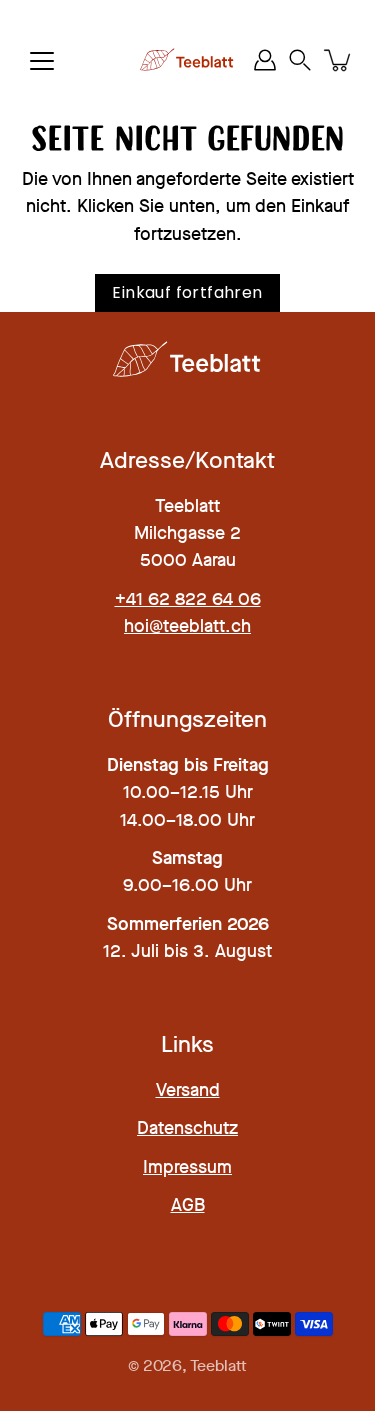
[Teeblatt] (187, 60)
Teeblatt (218, 1366)
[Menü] (42, 61)
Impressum (187, 1167)
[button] (300, 60)
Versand (188, 1090)
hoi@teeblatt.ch (187, 626)
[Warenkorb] (339, 60)
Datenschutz (187, 1128)
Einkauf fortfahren (187, 292)
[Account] (265, 60)
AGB (188, 1205)
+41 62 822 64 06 (188, 599)
